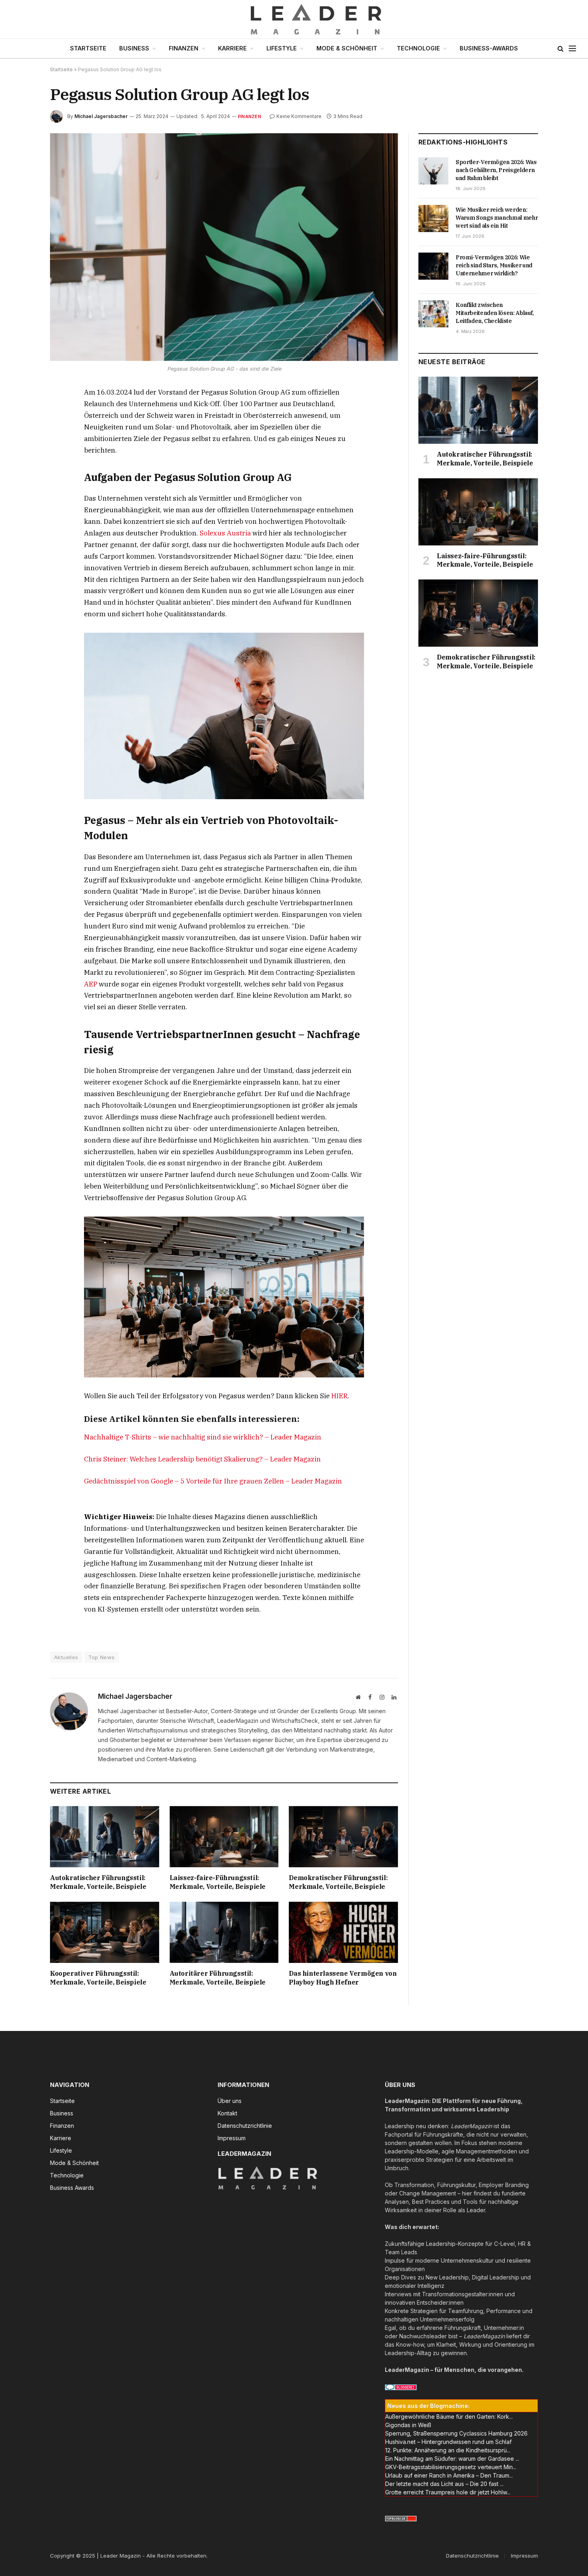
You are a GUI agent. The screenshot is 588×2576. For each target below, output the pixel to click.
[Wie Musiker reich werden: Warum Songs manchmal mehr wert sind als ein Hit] (433, 219)
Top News (102, 1657)
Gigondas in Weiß (408, 2425)
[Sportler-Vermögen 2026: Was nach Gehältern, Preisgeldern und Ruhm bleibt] (433, 171)
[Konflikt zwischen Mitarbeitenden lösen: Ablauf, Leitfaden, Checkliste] (433, 314)
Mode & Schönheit (347, 48)
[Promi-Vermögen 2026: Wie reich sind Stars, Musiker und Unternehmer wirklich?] (433, 266)
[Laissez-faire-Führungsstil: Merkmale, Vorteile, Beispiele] (224, 1837)
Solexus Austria (225, 533)
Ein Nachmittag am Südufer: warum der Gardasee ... (452, 2459)
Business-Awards (489, 48)
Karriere (232, 48)
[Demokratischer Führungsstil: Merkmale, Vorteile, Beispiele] (343, 1837)
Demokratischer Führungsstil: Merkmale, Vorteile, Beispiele (338, 1882)
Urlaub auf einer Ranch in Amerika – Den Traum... (449, 2475)
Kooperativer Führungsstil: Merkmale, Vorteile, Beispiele (98, 1978)
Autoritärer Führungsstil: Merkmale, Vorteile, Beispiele (218, 1978)
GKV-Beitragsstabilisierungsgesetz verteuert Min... (451, 2467)
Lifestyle (282, 48)
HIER (339, 1396)
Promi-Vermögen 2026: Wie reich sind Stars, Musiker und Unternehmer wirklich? (494, 265)
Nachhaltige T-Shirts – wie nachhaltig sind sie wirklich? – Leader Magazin (203, 1437)
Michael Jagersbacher (101, 116)
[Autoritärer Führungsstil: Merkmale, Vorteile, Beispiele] (224, 1932)
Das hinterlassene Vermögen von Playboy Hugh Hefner (343, 1978)
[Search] (561, 49)
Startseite (88, 48)
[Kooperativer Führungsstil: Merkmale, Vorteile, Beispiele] (105, 1932)
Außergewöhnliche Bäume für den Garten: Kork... (449, 2417)
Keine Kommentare (299, 116)
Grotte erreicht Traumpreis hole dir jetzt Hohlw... (448, 2492)
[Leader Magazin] (294, 19)
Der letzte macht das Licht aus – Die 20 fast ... (444, 2484)
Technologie (418, 48)
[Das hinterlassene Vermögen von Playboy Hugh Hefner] (343, 1932)
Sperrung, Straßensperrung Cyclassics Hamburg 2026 (456, 2433)
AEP (91, 984)
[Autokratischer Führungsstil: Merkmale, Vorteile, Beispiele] (105, 1837)
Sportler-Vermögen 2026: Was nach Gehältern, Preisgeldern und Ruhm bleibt (496, 170)
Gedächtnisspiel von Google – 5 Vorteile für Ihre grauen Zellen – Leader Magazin (213, 1481)
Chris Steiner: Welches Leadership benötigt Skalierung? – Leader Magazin (202, 1459)
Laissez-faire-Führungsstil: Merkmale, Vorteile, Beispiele (218, 1882)
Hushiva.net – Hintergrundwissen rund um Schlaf (448, 2442)
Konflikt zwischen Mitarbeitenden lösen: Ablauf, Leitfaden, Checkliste (495, 313)
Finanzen (184, 48)
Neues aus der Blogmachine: (428, 2406)
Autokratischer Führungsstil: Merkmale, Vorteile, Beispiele (98, 1882)
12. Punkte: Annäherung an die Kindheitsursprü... (448, 2450)
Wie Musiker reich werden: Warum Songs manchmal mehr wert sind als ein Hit (497, 218)
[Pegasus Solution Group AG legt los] (224, 247)
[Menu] (572, 49)
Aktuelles (66, 1657)
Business (134, 48)
